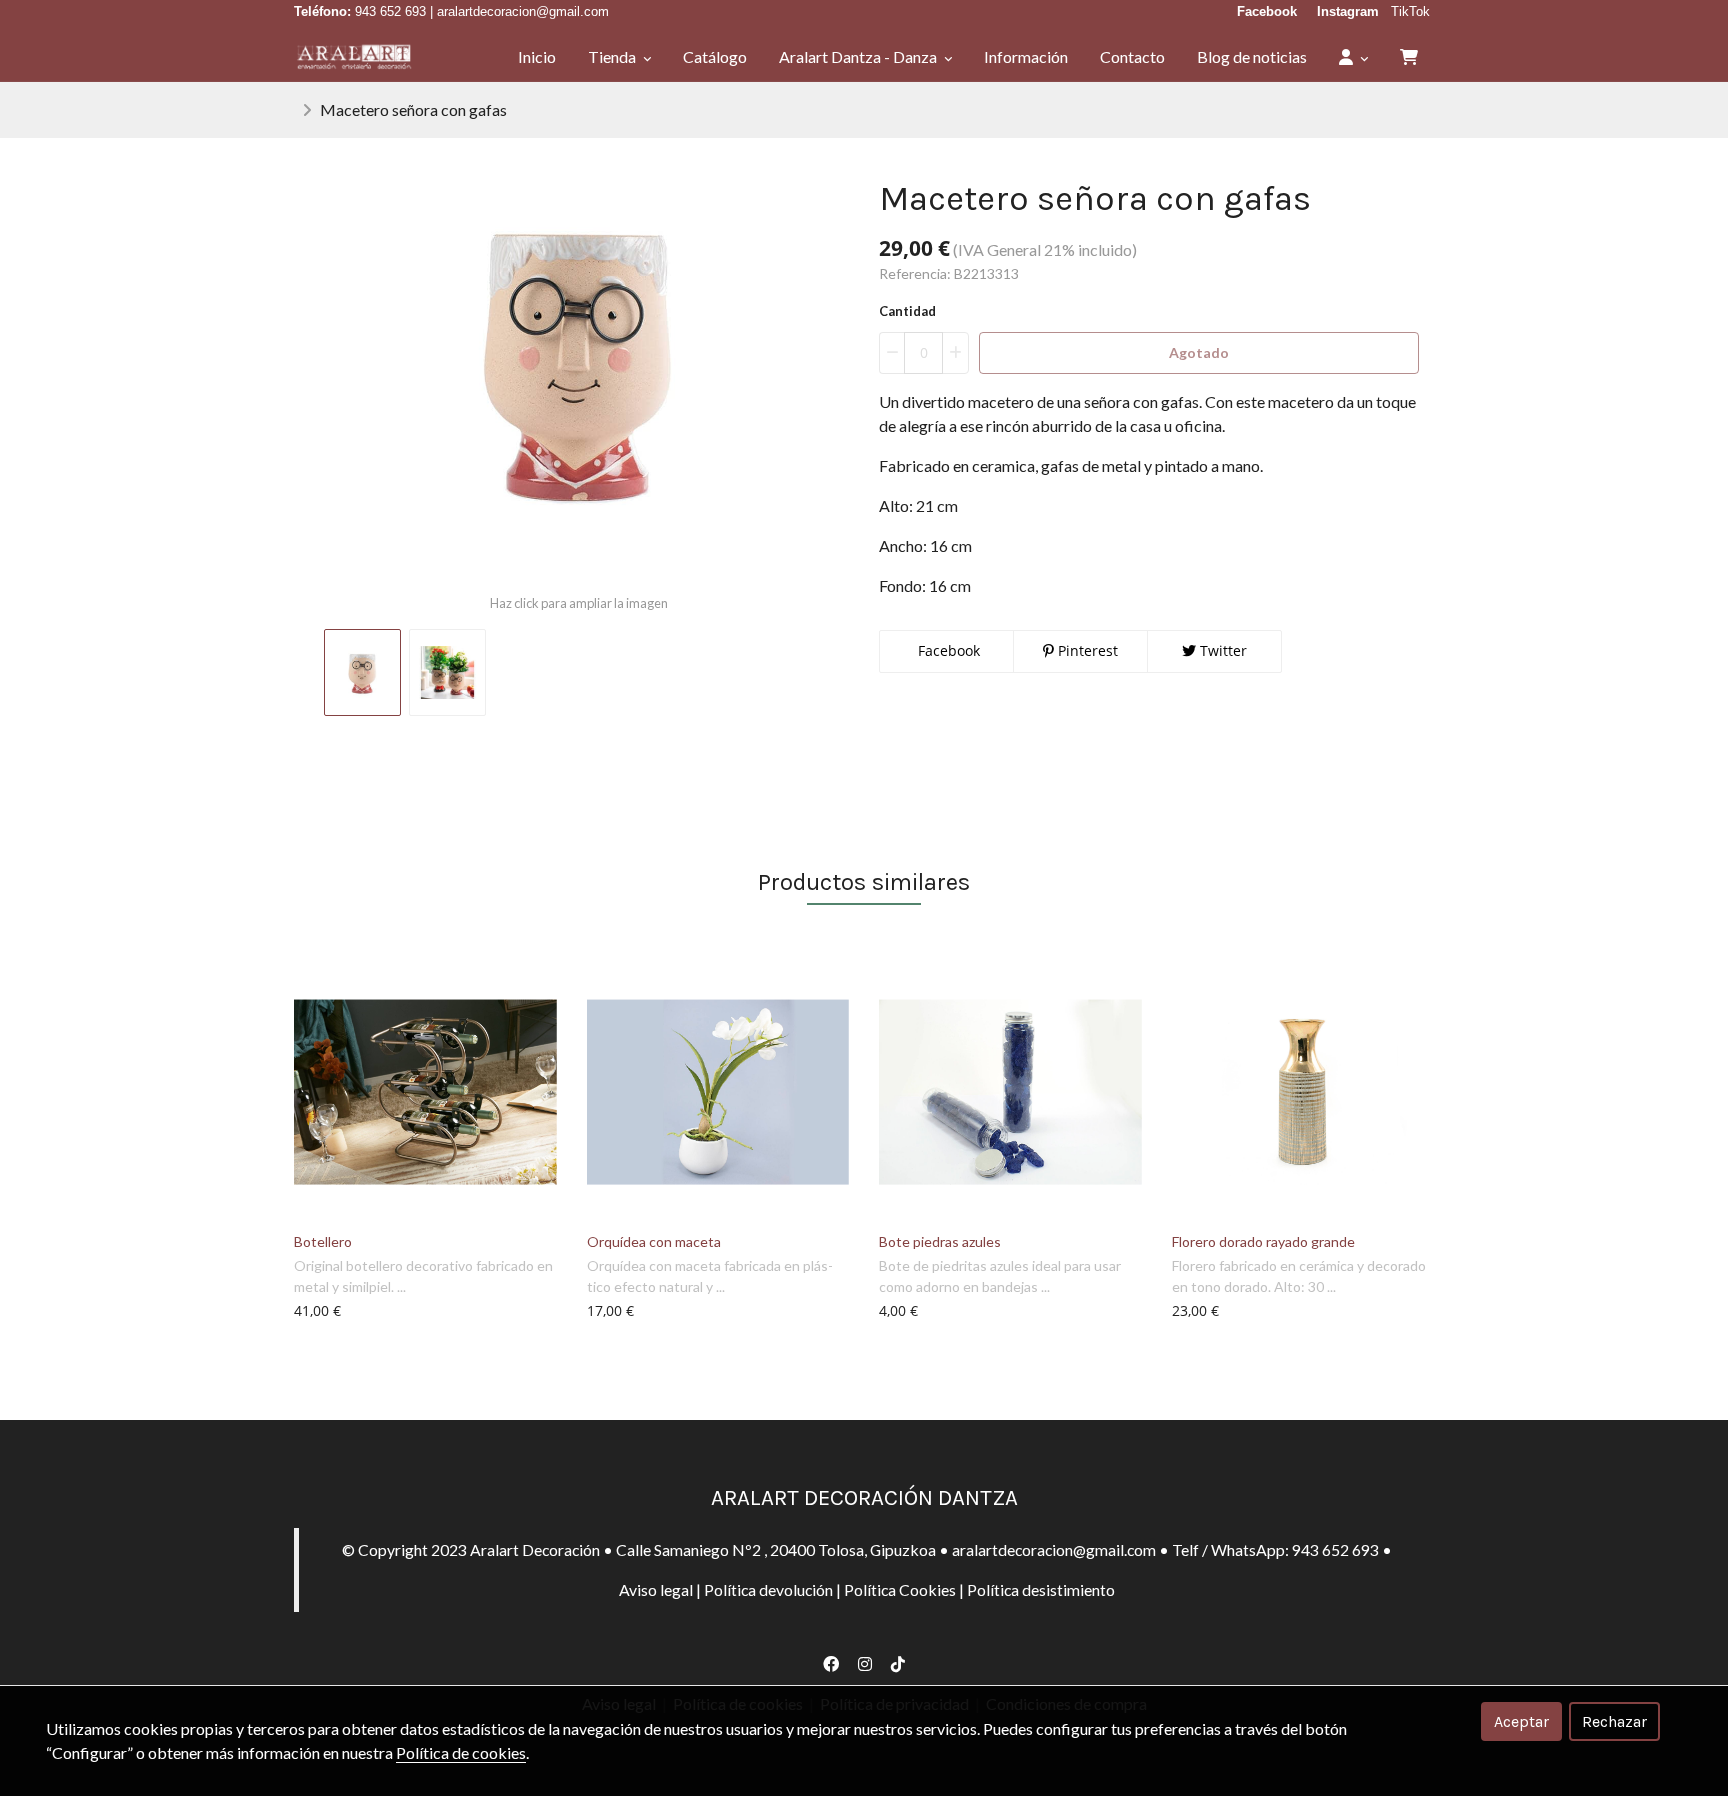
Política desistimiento (1041, 1589)
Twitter (1221, 650)
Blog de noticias (1252, 56)
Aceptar (1521, 1721)
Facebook (947, 650)
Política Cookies (900, 1589)
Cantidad (907, 311)
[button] (1353, 57)
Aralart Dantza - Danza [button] (859, 56)
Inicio (537, 56)
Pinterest (1086, 650)
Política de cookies (461, 1752)
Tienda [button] (613, 56)
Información (1026, 56)
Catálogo (715, 56)
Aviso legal (656, 1589)
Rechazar (1614, 1721)
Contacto (1132, 56)
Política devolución (768, 1589)
